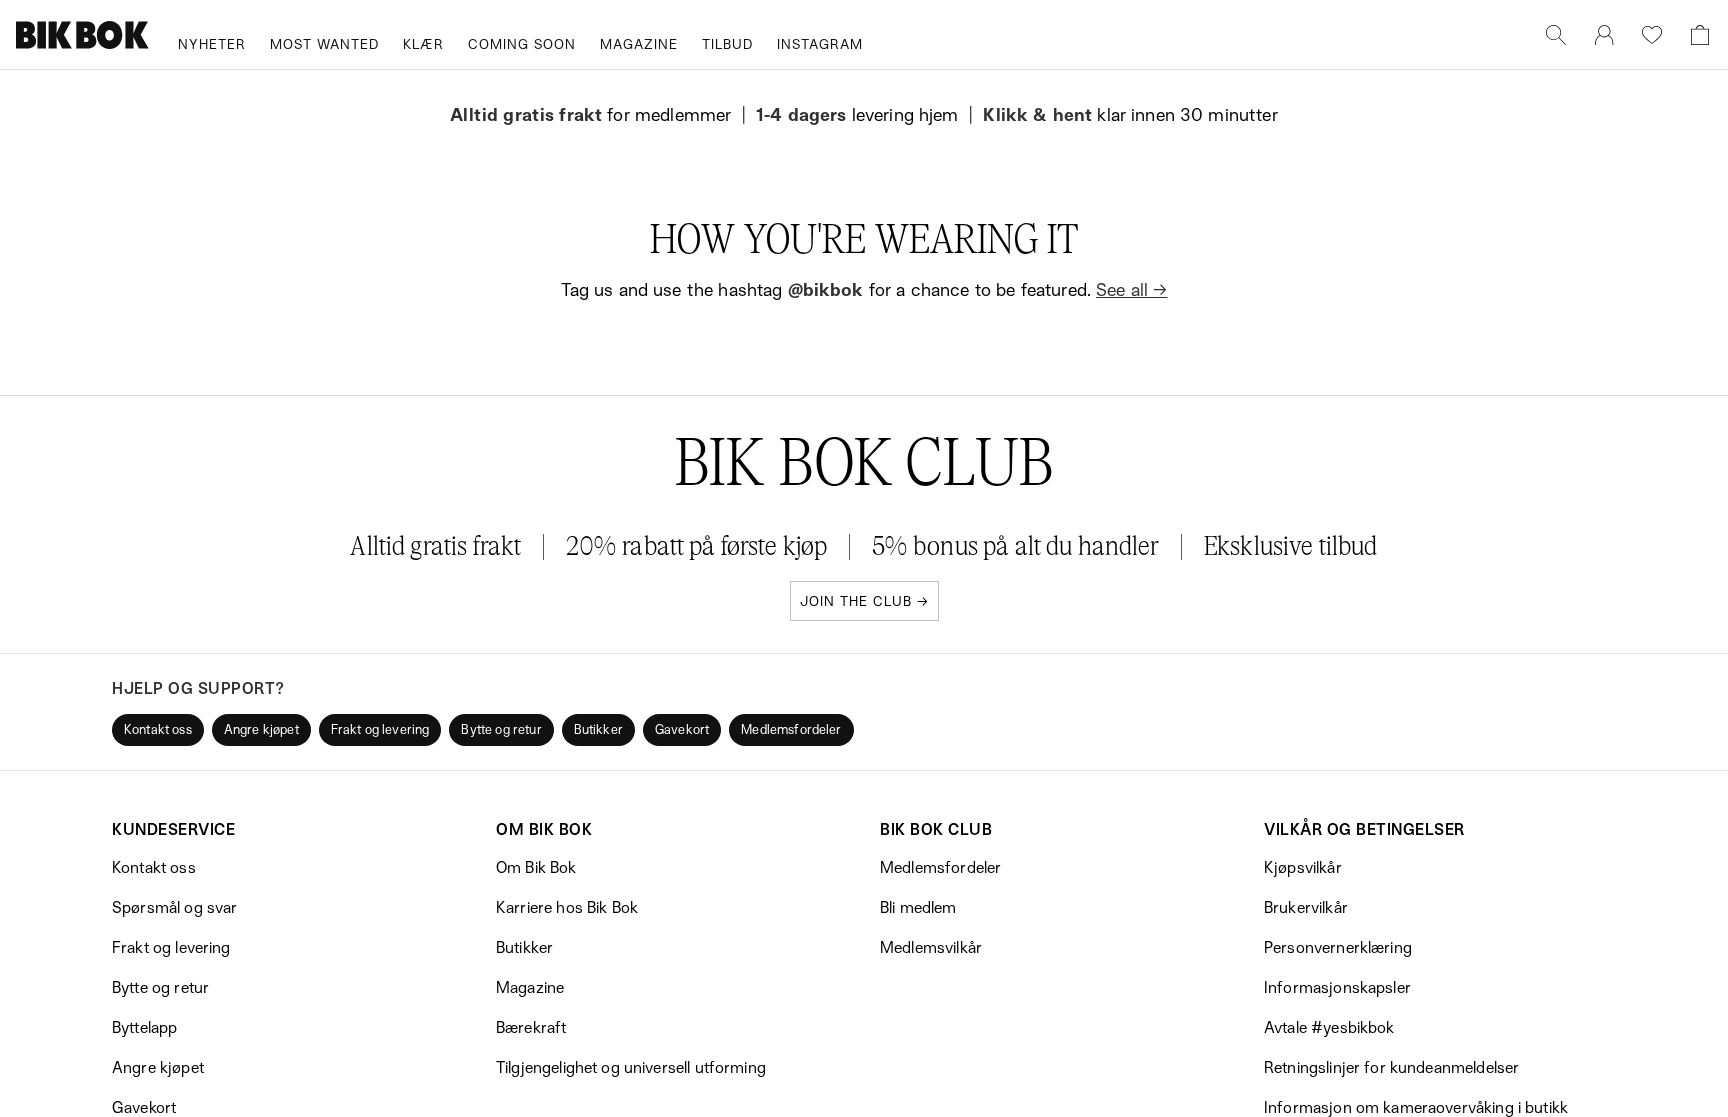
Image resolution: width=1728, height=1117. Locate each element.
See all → (1131, 289)
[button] (158, 730)
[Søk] (1556, 35)
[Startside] (83, 35)
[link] (1604, 35)
